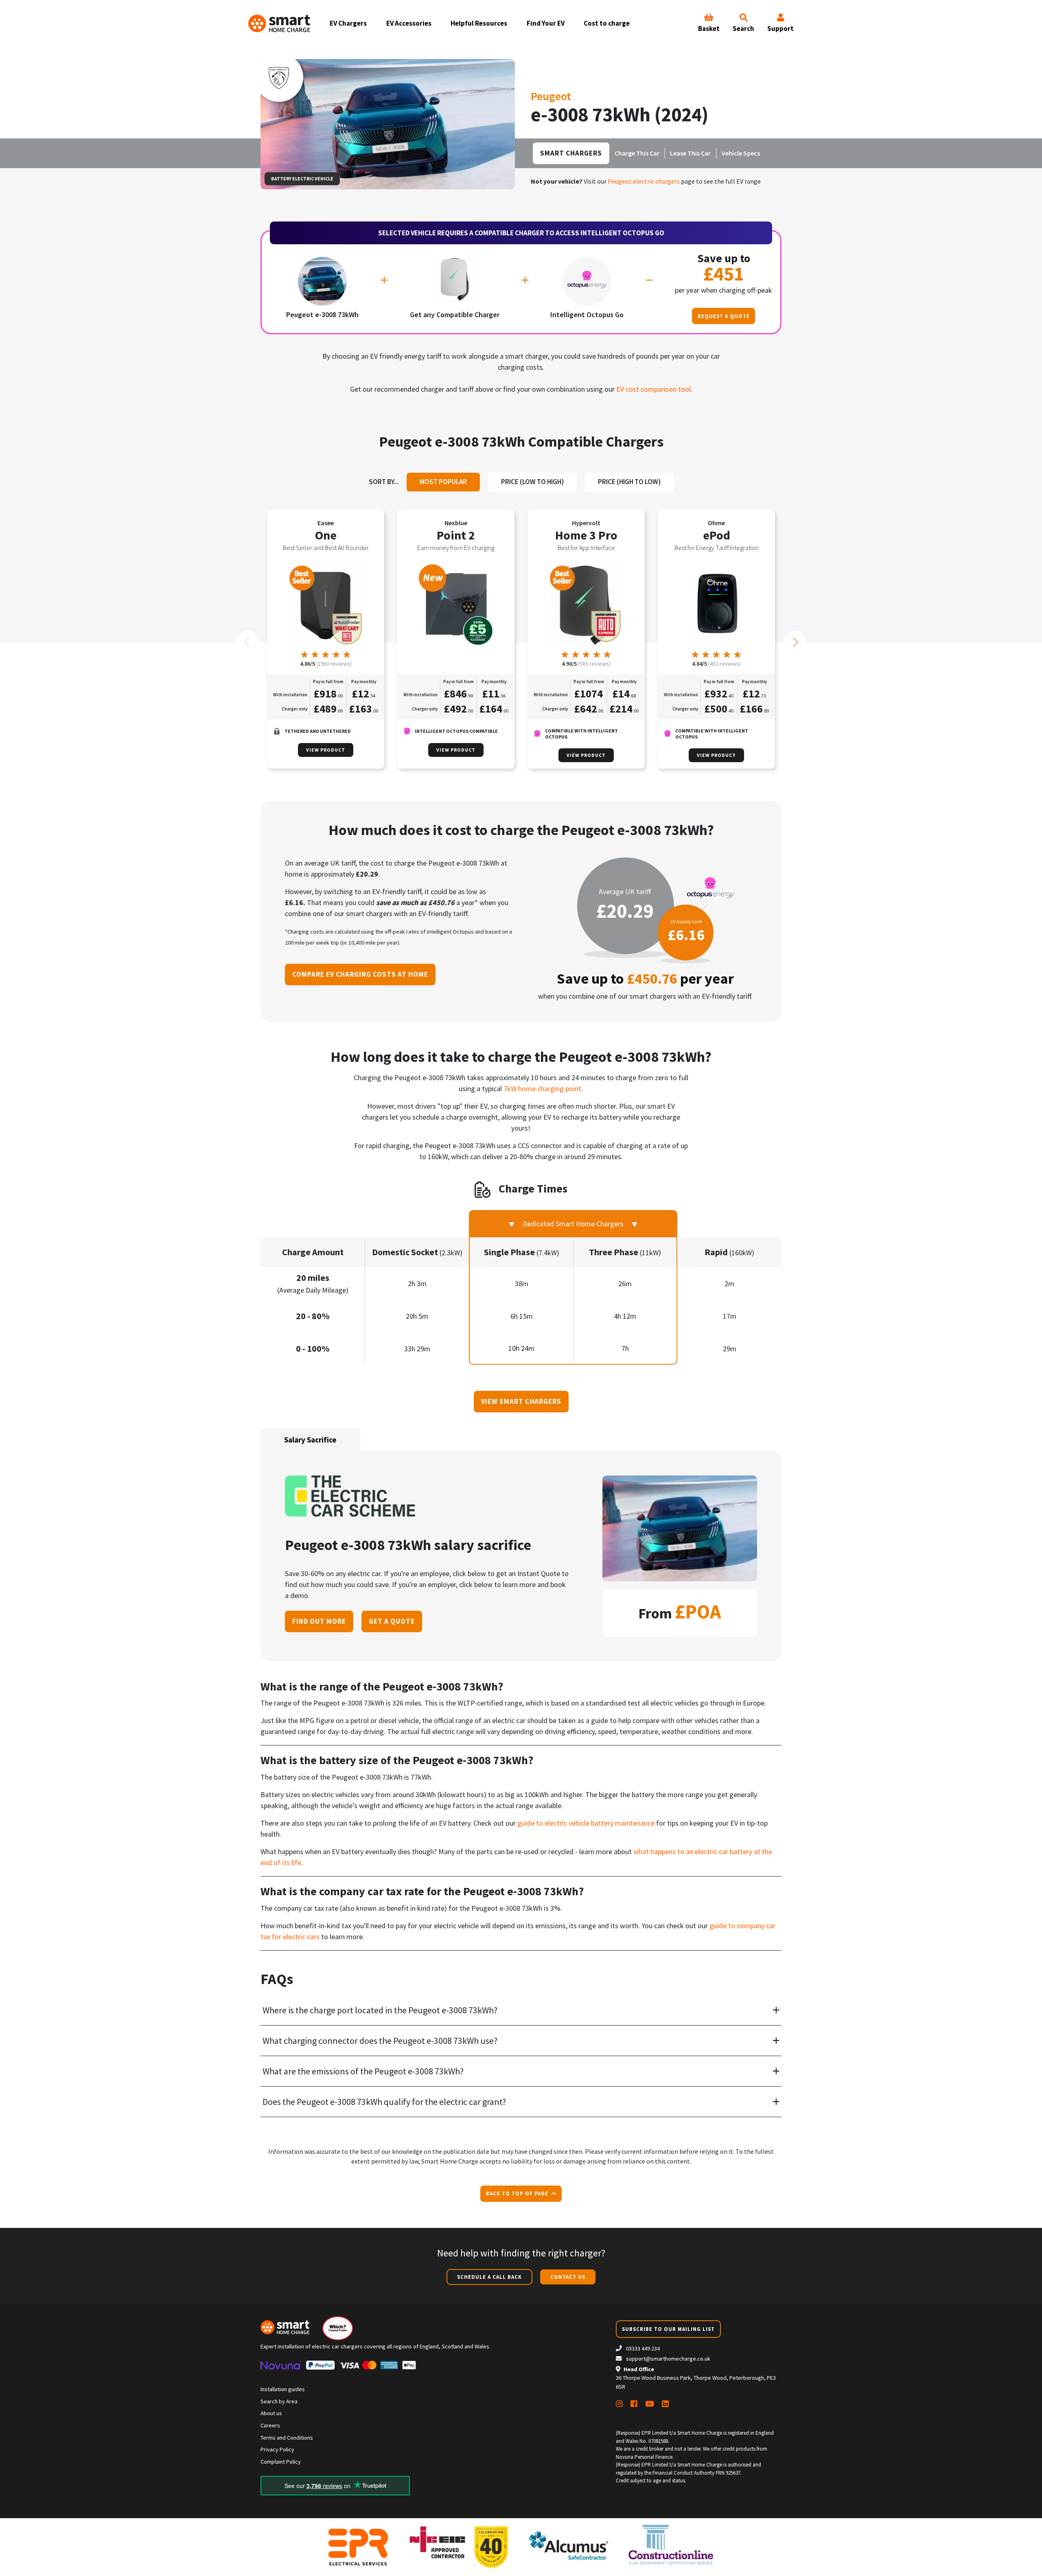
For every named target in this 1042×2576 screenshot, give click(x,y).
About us (271, 2413)
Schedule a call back (489, 2277)
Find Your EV (546, 23)
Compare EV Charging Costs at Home (360, 974)
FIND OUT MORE (319, 1621)
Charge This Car (637, 153)
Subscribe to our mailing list (668, 2329)
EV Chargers (348, 23)
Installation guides (283, 2389)
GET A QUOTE (392, 1621)
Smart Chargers (571, 153)
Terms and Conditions (287, 2438)
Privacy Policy (277, 2449)
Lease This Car (690, 153)
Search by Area (279, 2401)
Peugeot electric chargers (644, 181)
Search (743, 29)
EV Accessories (409, 23)
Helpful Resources (479, 23)
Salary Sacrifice (310, 1440)
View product (326, 750)
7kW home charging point (542, 1088)
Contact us (568, 2277)
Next (795, 642)
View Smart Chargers (521, 1401)
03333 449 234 (642, 2348)
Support (780, 29)
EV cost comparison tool (653, 389)
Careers (270, 2425)
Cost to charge (607, 23)
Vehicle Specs (741, 153)
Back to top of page (518, 2193)
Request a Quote (724, 316)
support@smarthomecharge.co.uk (668, 2359)
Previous (247, 642)
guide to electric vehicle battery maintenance (586, 1823)
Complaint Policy (281, 2462)
